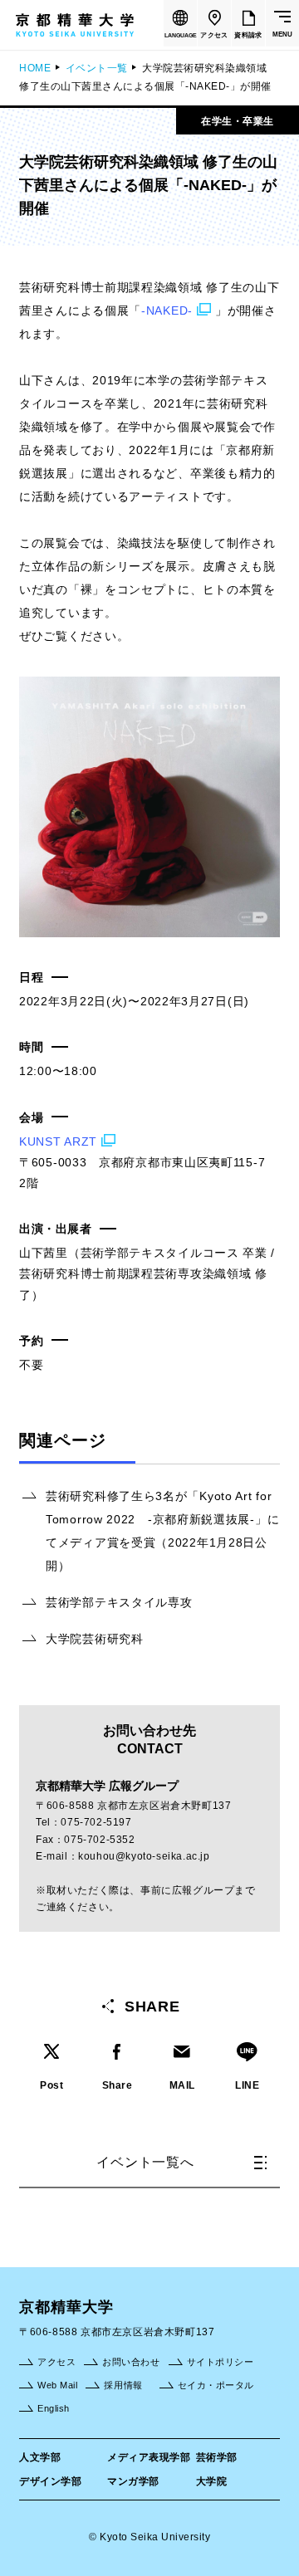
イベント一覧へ (145, 2162)
